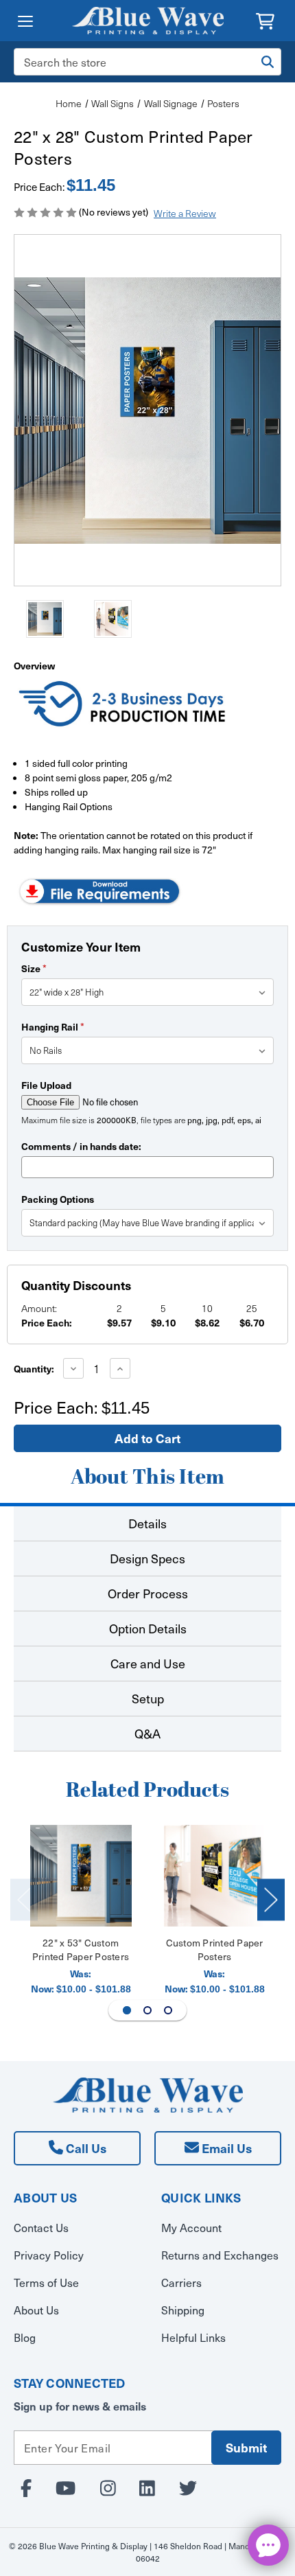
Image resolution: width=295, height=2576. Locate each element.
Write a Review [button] (185, 213)
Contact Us (41, 2227)
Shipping (183, 2310)
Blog (25, 2337)
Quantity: (34, 1368)
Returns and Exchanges (220, 2255)
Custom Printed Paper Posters (215, 1950)
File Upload (46, 1085)
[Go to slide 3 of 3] (168, 2010)
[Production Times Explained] (123, 706)
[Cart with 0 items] (265, 20)
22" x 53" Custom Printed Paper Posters (81, 1950)
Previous (24, 1899)
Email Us (225, 2148)
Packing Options (58, 1199)
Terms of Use (46, 2282)
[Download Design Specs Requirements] (99, 890)
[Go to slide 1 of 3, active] (127, 2010)
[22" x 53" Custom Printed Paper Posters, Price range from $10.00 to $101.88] (81, 1876)
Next (271, 1899)
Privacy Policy (49, 2255)
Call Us (85, 2148)
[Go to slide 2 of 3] (147, 2010)
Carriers (181, 2282)
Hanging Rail (53, 1026)
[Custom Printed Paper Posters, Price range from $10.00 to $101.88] (215, 1876)
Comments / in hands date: (81, 1146)
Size (34, 968)
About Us (36, 2310)
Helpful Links (193, 2337)
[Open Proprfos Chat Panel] (268, 2545)
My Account (191, 2227)
